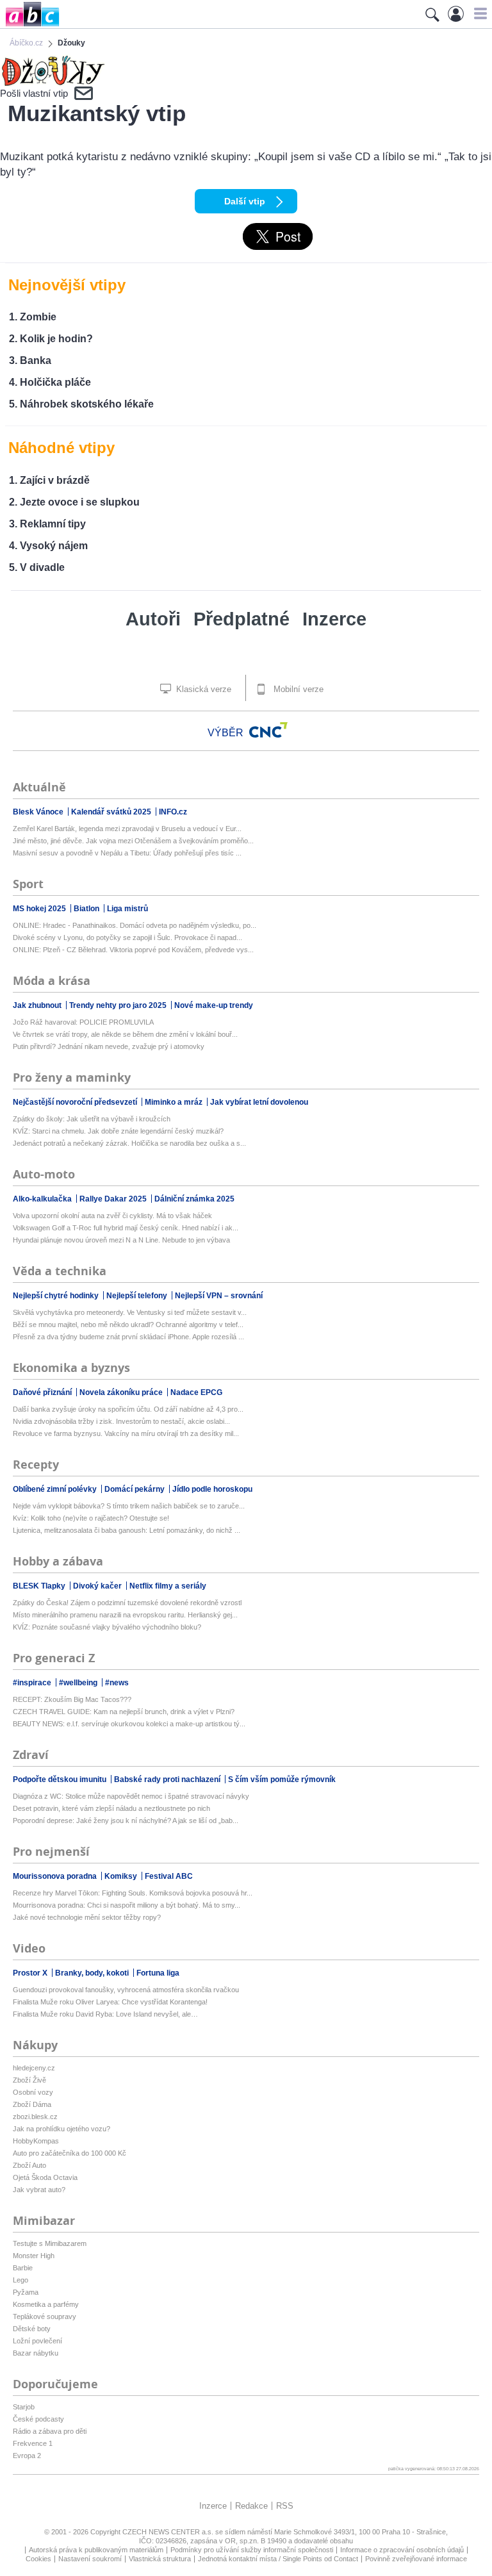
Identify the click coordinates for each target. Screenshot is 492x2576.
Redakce (251, 2506)
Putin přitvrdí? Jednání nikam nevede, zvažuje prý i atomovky (109, 1046)
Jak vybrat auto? (39, 2190)
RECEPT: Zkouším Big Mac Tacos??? (72, 1699)
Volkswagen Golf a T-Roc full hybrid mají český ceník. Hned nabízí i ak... (126, 1228)
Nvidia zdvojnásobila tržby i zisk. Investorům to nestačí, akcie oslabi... (121, 1421)
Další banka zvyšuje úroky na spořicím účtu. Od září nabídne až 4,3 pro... (128, 1409)
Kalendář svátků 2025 (112, 812)
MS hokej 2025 (40, 909)
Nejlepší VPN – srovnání (219, 1296)
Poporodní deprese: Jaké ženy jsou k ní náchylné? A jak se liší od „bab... (126, 1821)
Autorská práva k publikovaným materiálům (96, 2550)
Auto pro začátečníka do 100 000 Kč (70, 2153)
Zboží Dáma (32, 2104)
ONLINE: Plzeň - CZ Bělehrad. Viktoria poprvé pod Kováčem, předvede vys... (133, 950)
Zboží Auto (29, 2165)
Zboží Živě (29, 2080)
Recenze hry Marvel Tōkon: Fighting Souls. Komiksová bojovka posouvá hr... (133, 1893)
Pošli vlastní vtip (34, 93)
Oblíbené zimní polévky (56, 1489)
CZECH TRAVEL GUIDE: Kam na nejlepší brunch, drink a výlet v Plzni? (124, 1712)
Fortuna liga (158, 1973)
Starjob (24, 2407)
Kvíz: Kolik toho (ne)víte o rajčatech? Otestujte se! (91, 1518)
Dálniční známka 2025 (194, 1199)
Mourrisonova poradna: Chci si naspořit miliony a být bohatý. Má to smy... (127, 1905)
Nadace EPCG (196, 1392)
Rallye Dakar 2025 (114, 1199)
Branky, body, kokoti (93, 1973)
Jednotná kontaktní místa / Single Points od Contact (278, 2559)
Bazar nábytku (36, 2353)
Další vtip (245, 201)
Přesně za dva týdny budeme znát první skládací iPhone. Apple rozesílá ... (128, 1337)
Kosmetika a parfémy (46, 2304)
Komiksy (122, 1876)
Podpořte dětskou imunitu (61, 1779)
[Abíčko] (30, 25)
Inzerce (334, 619)
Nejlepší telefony (138, 1296)
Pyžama (26, 2292)
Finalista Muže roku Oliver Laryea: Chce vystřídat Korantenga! (110, 2002)
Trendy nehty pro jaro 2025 (119, 1005)
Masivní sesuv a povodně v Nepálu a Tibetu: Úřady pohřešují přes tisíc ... (127, 853)
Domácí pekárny (135, 1489)
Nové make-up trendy (214, 1005)
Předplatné (242, 619)
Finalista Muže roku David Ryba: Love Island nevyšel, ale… (105, 2014)
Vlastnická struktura (160, 2559)
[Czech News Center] (268, 730)
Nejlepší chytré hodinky (57, 1296)
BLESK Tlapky (40, 1586)
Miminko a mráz (175, 1102)
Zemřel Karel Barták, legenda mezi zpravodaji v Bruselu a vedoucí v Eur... (127, 829)
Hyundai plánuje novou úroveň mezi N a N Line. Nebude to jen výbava (121, 1240)
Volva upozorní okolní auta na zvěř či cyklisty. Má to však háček (112, 1216)
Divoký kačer (98, 1586)
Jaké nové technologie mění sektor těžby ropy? (87, 1917)
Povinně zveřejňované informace (416, 2559)
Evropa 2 (27, 2456)
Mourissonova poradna (56, 1876)
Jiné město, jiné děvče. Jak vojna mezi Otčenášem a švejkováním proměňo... (133, 841)
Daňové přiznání (43, 1392)
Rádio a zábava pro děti (50, 2431)
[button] (479, 13)
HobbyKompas (36, 2141)
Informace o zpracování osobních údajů (402, 2550)
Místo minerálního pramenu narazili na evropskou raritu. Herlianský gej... (125, 1615)
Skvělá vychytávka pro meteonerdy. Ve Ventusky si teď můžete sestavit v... (130, 1312)
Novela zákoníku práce (122, 1392)
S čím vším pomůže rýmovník (282, 1779)
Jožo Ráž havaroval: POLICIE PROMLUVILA (83, 1022)
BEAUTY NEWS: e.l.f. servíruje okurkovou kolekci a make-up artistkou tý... (129, 1724)
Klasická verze (202, 689)
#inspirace (33, 1683)
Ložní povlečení (37, 2341)
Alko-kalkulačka (43, 1199)
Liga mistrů (127, 909)
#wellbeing (79, 1683)
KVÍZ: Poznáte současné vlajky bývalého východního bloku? (107, 1627)
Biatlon (87, 909)
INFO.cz (173, 812)
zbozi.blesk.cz (35, 2117)
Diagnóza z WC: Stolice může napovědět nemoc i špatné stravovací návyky (131, 1796)
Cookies (38, 2559)
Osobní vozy (33, 2092)
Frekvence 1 (33, 2443)
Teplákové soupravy (45, 2316)
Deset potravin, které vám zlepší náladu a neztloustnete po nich (111, 1808)
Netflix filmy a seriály (168, 1586)
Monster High (34, 2256)
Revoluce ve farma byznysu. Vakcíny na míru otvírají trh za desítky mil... (126, 1433)
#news (117, 1683)
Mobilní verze (297, 689)
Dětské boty (32, 2329)
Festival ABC (169, 1876)
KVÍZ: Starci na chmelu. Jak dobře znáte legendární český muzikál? (118, 1131)
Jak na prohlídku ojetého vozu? (61, 2129)
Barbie (23, 2268)
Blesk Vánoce (39, 812)
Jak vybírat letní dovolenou (259, 1102)
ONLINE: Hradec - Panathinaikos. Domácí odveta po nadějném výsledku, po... (135, 925)
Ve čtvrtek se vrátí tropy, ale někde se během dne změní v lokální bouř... (125, 1034)
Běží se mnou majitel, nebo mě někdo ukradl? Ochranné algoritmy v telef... (128, 1325)
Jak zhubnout (38, 1005)
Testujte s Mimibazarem (50, 2243)
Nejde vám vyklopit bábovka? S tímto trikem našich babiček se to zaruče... (129, 1506)
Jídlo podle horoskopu (212, 1489)
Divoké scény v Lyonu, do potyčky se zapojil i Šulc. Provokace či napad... (127, 937)
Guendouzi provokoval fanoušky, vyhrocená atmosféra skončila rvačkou (126, 1990)
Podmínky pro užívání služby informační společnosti (252, 2550)
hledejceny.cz (34, 2068)
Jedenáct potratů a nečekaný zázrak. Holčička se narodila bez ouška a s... (129, 1143)
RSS (285, 2506)
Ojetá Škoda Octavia (45, 2177)
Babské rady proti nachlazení (168, 1779)
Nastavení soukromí (90, 2559)
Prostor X (31, 1973)
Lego (20, 2280)
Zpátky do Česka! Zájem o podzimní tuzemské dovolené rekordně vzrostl (127, 1603)
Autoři (153, 619)
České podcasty (38, 2419)
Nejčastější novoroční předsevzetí (76, 1102)
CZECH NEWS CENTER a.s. (169, 2532)
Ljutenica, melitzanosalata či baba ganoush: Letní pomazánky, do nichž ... (127, 1530)
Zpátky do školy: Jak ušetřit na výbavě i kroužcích (92, 1119)
